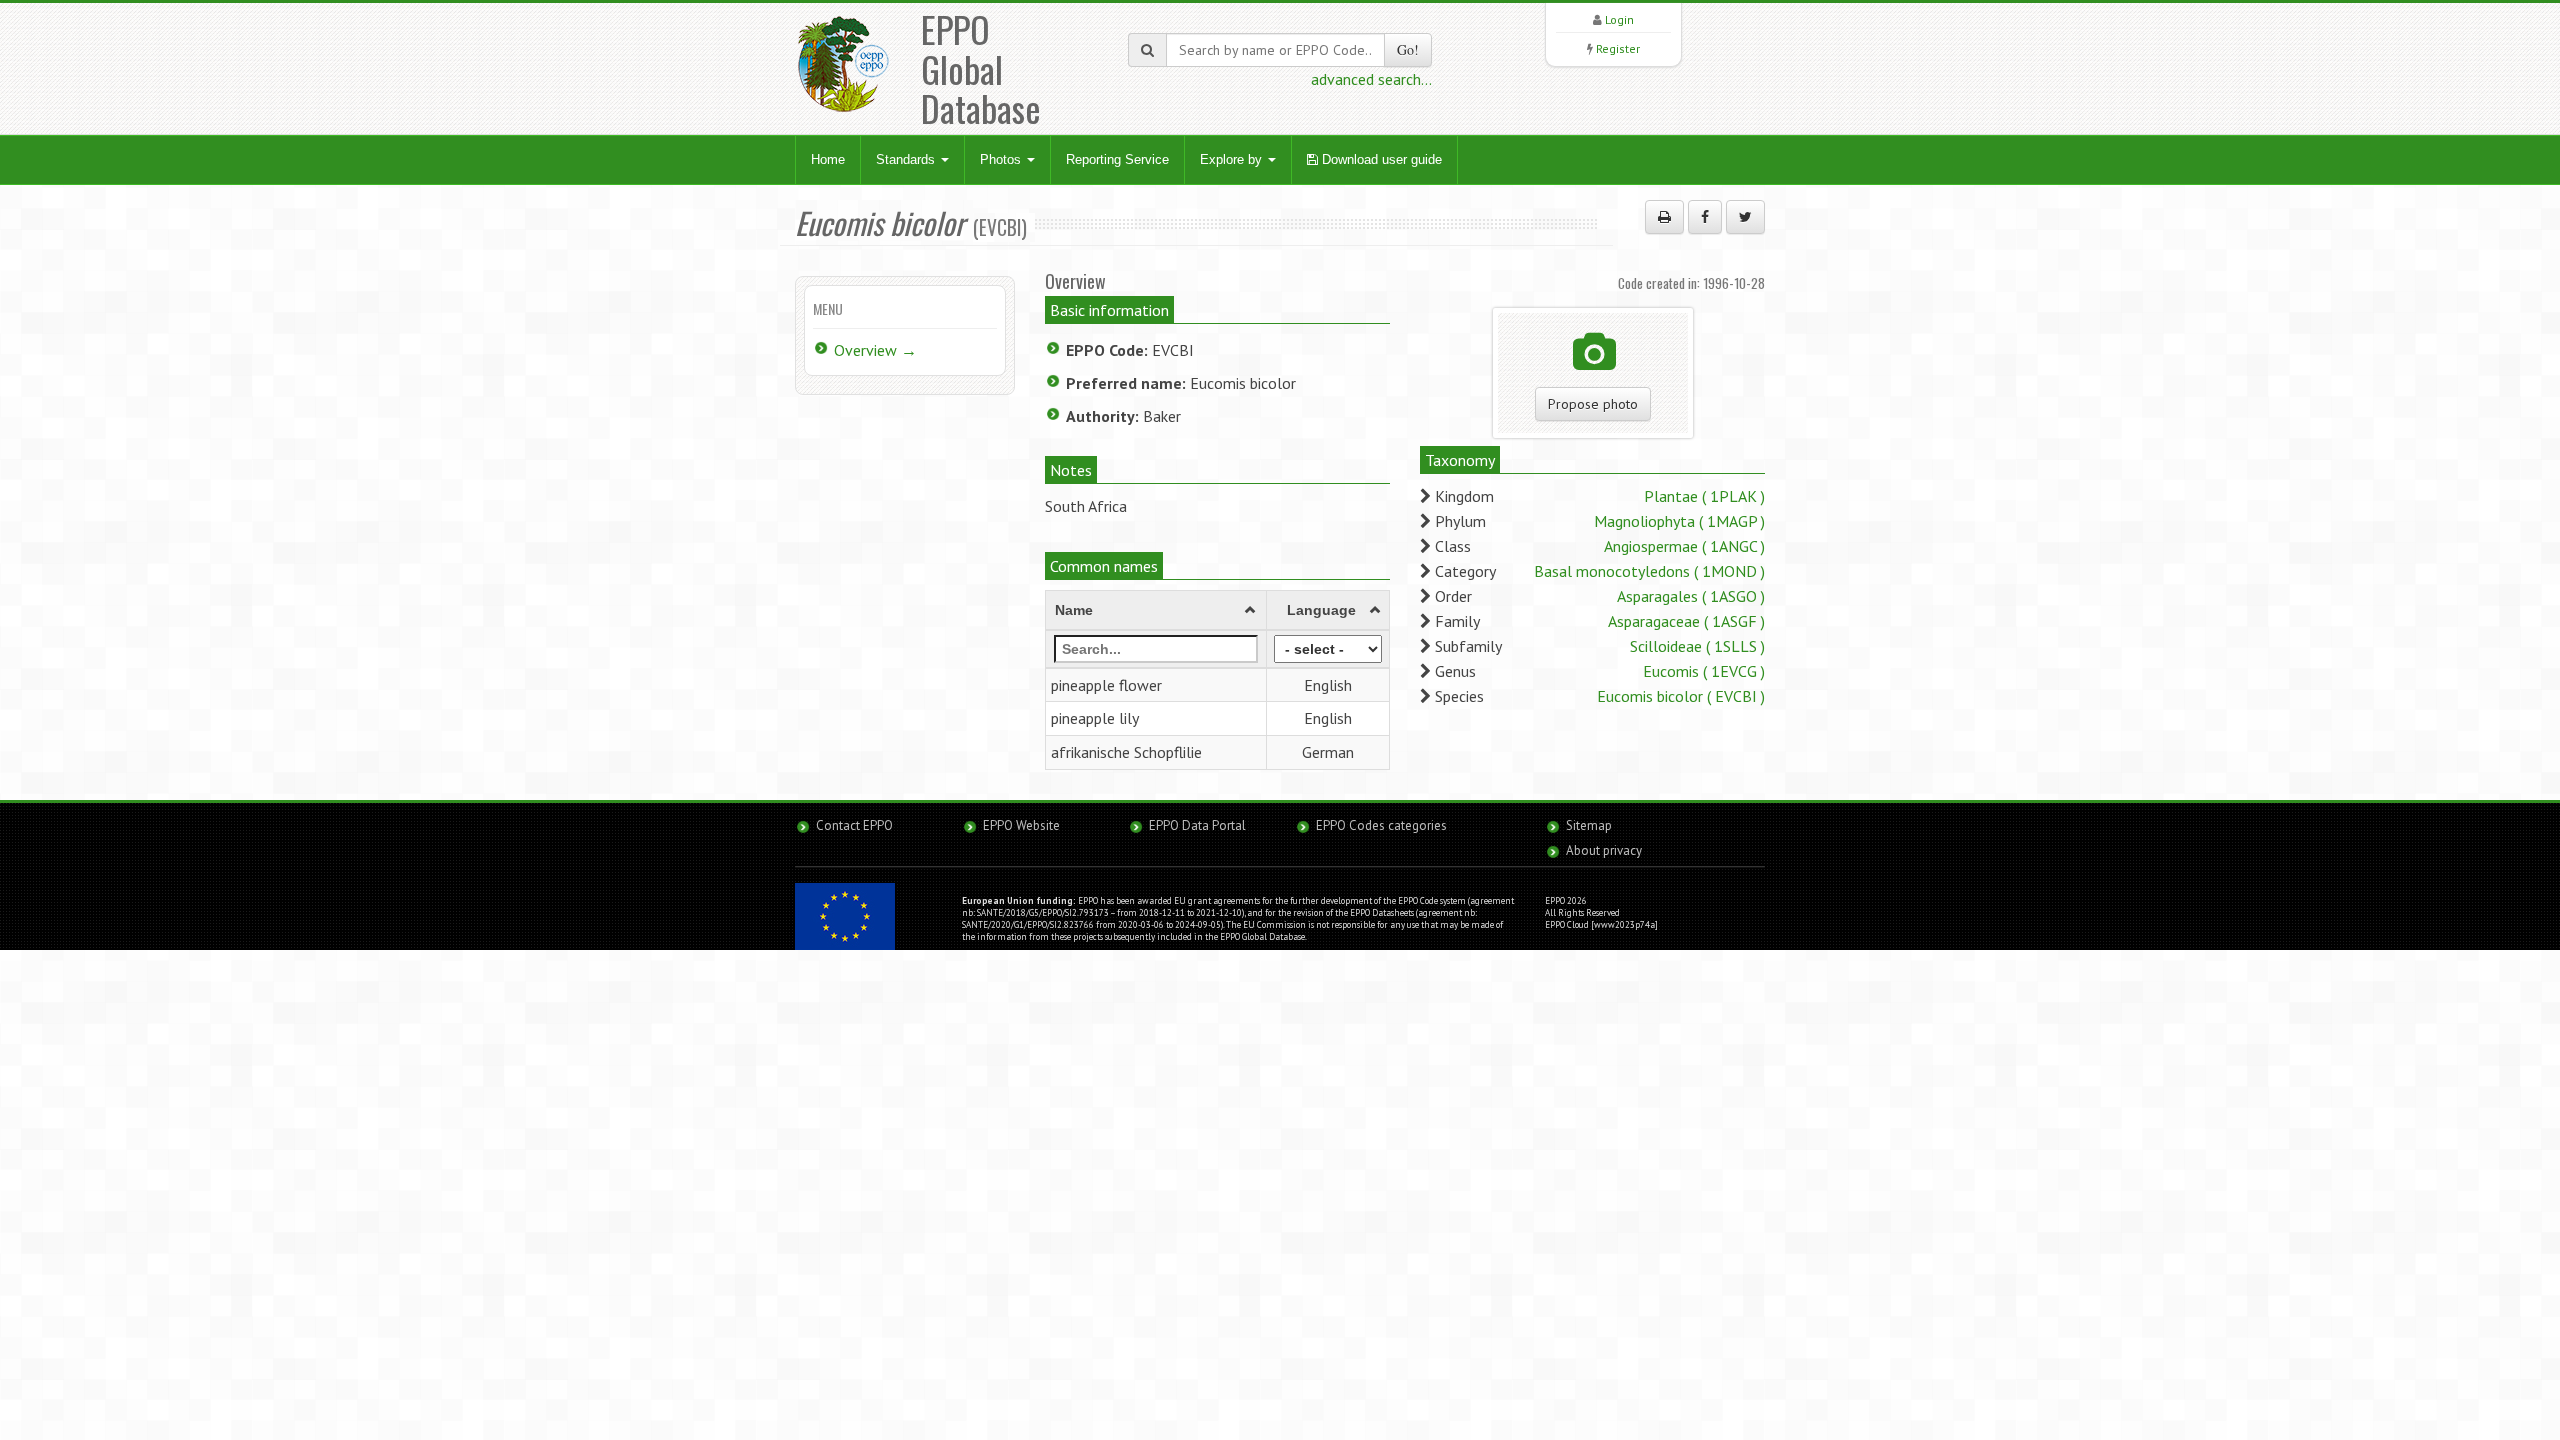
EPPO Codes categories (1381, 825)
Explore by (1233, 159)
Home (828, 159)
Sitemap (1589, 825)
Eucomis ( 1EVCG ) (1704, 671)
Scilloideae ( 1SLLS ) (1697, 646)
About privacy (1604, 850)
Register (1618, 48)
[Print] (1664, 217)
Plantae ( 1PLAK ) (1704, 496)
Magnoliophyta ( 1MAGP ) (1679, 521)
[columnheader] (1156, 610)
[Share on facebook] (1705, 217)
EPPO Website (1021, 825)
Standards (907, 159)
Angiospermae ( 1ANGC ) (1684, 546)
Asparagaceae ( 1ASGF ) (1686, 621)
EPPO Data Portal (1197, 825)
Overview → (875, 350)
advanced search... (1371, 79)
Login (1619, 19)
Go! (1408, 49)
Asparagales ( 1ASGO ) (1691, 596)
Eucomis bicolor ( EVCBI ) (1681, 696)
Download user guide (1380, 159)
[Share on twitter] (1745, 217)
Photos (1002, 159)
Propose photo (1593, 404)
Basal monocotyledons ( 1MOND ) (1649, 571)
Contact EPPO (854, 825)
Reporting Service (1117, 159)
